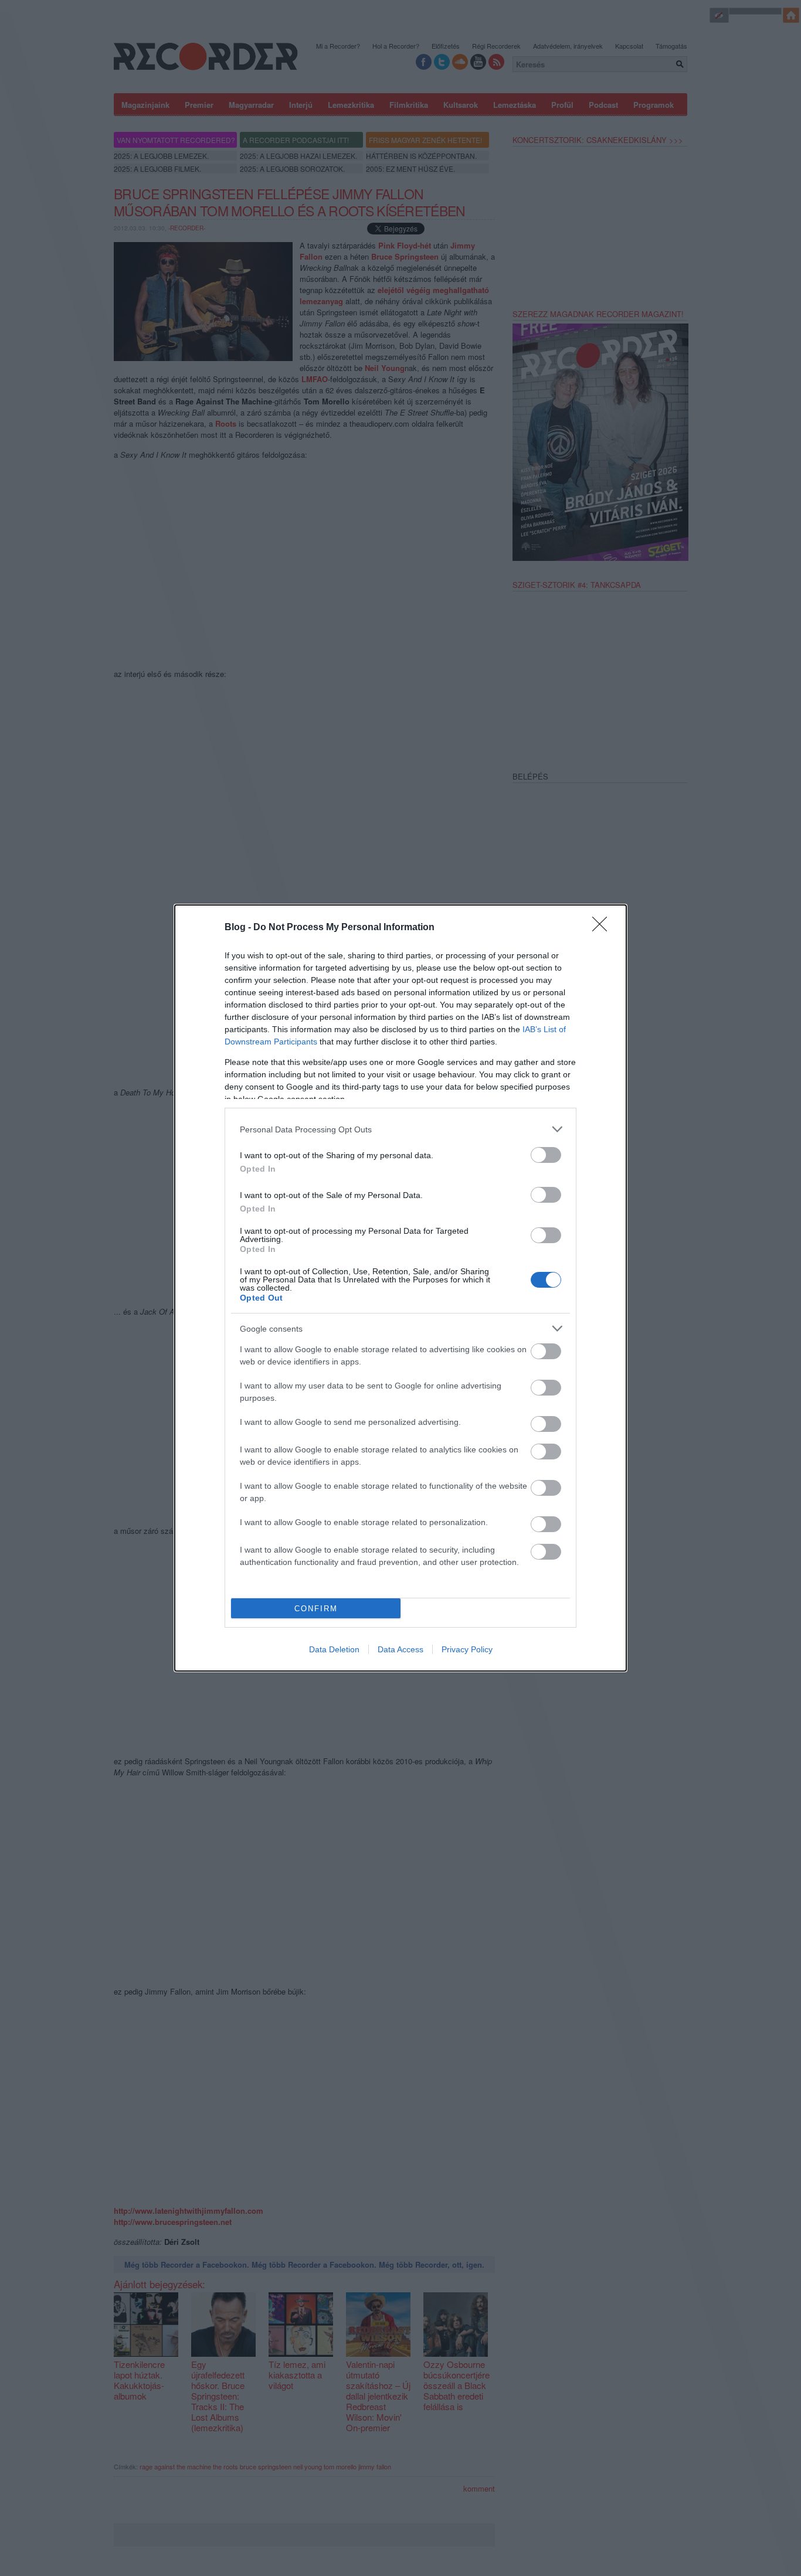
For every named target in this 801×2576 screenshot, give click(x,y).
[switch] (546, 1155)
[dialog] (400, 1288)
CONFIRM (316, 1609)
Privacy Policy (467, 1649)
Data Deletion (334, 1649)
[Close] (603, 928)
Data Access (400, 1649)
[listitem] (400, 1129)
